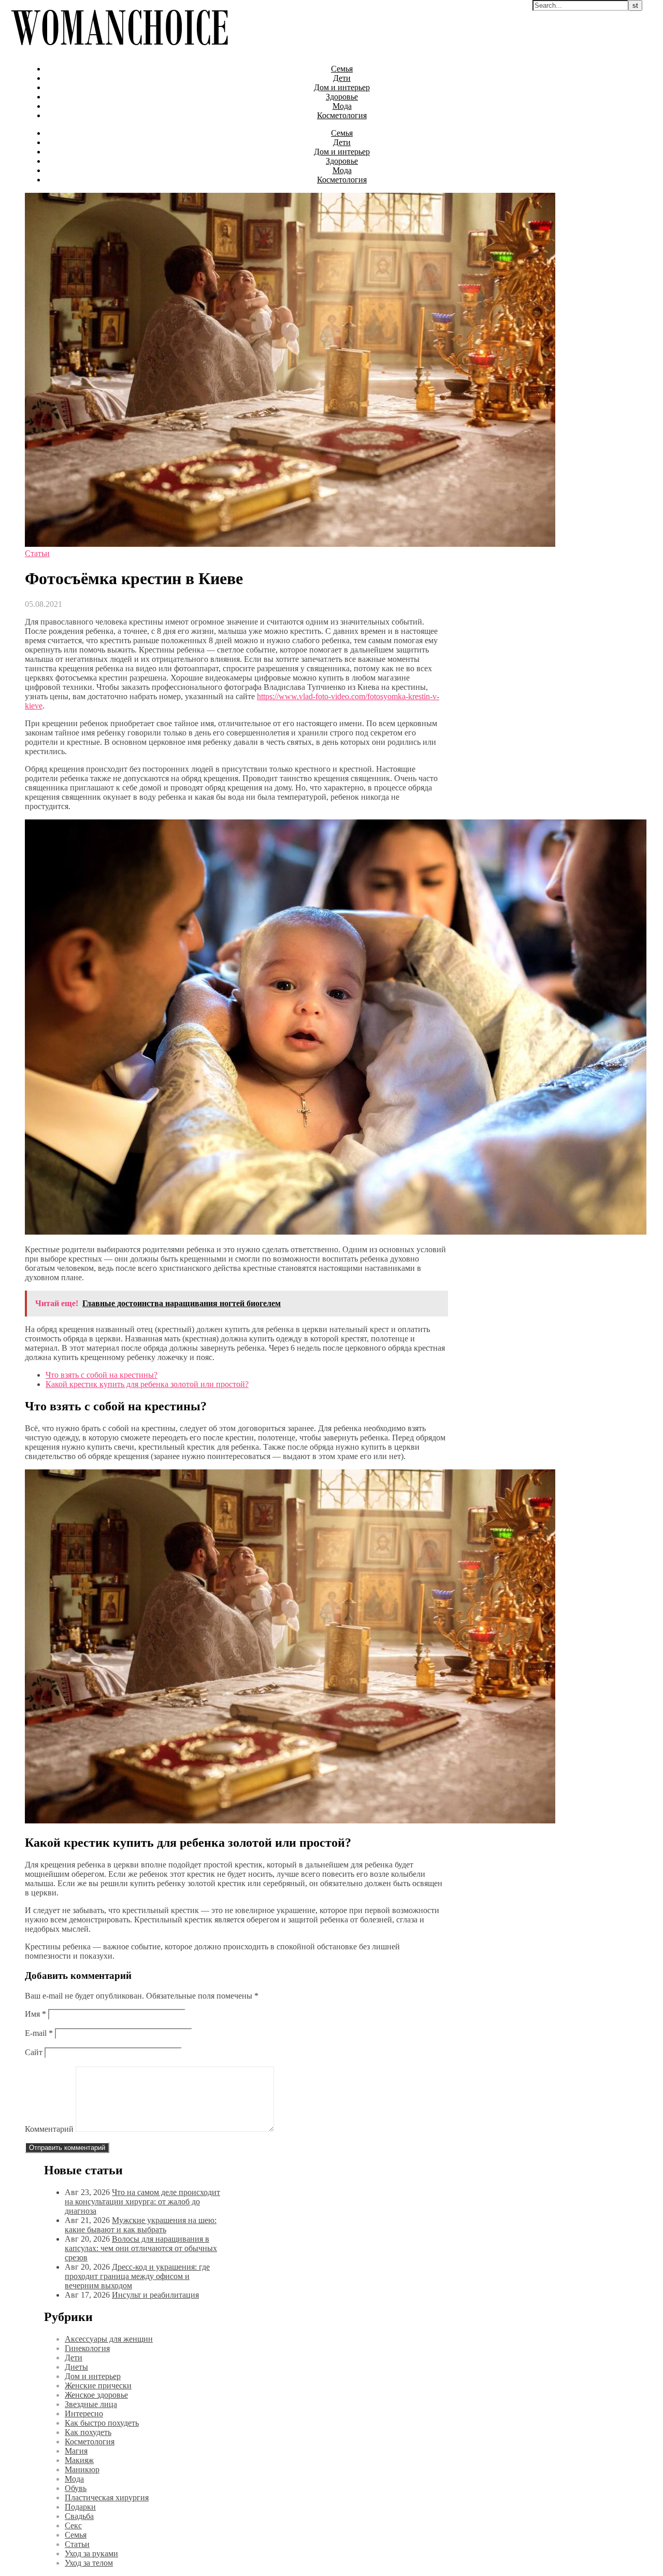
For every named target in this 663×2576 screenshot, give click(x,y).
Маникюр (82, 2469)
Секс (73, 2525)
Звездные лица (91, 2404)
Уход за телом (89, 2563)
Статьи (37, 553)
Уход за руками (91, 2553)
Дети (342, 78)
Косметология (342, 115)
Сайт (34, 2052)
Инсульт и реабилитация (155, 2295)
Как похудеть (88, 2432)
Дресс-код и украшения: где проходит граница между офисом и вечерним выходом (137, 2276)
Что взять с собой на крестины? (102, 1375)
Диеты (76, 2367)
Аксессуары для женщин (109, 2339)
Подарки (80, 2507)
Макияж (79, 2460)
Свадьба (79, 2516)
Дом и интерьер (342, 87)
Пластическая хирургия (107, 2497)
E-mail (39, 2033)
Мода (342, 106)
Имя (35, 2014)
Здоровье (342, 97)
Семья (342, 69)
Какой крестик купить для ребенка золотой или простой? (147, 1384)
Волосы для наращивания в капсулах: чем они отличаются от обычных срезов (141, 2248)
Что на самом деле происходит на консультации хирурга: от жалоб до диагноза (142, 2202)
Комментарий (49, 2129)
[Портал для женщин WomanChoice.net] (119, 51)
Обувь (76, 2488)
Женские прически (98, 2386)
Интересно (84, 2414)
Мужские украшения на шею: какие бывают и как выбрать (141, 2225)
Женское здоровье (96, 2395)
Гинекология (87, 2348)
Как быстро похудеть (102, 2423)
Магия (76, 2451)
